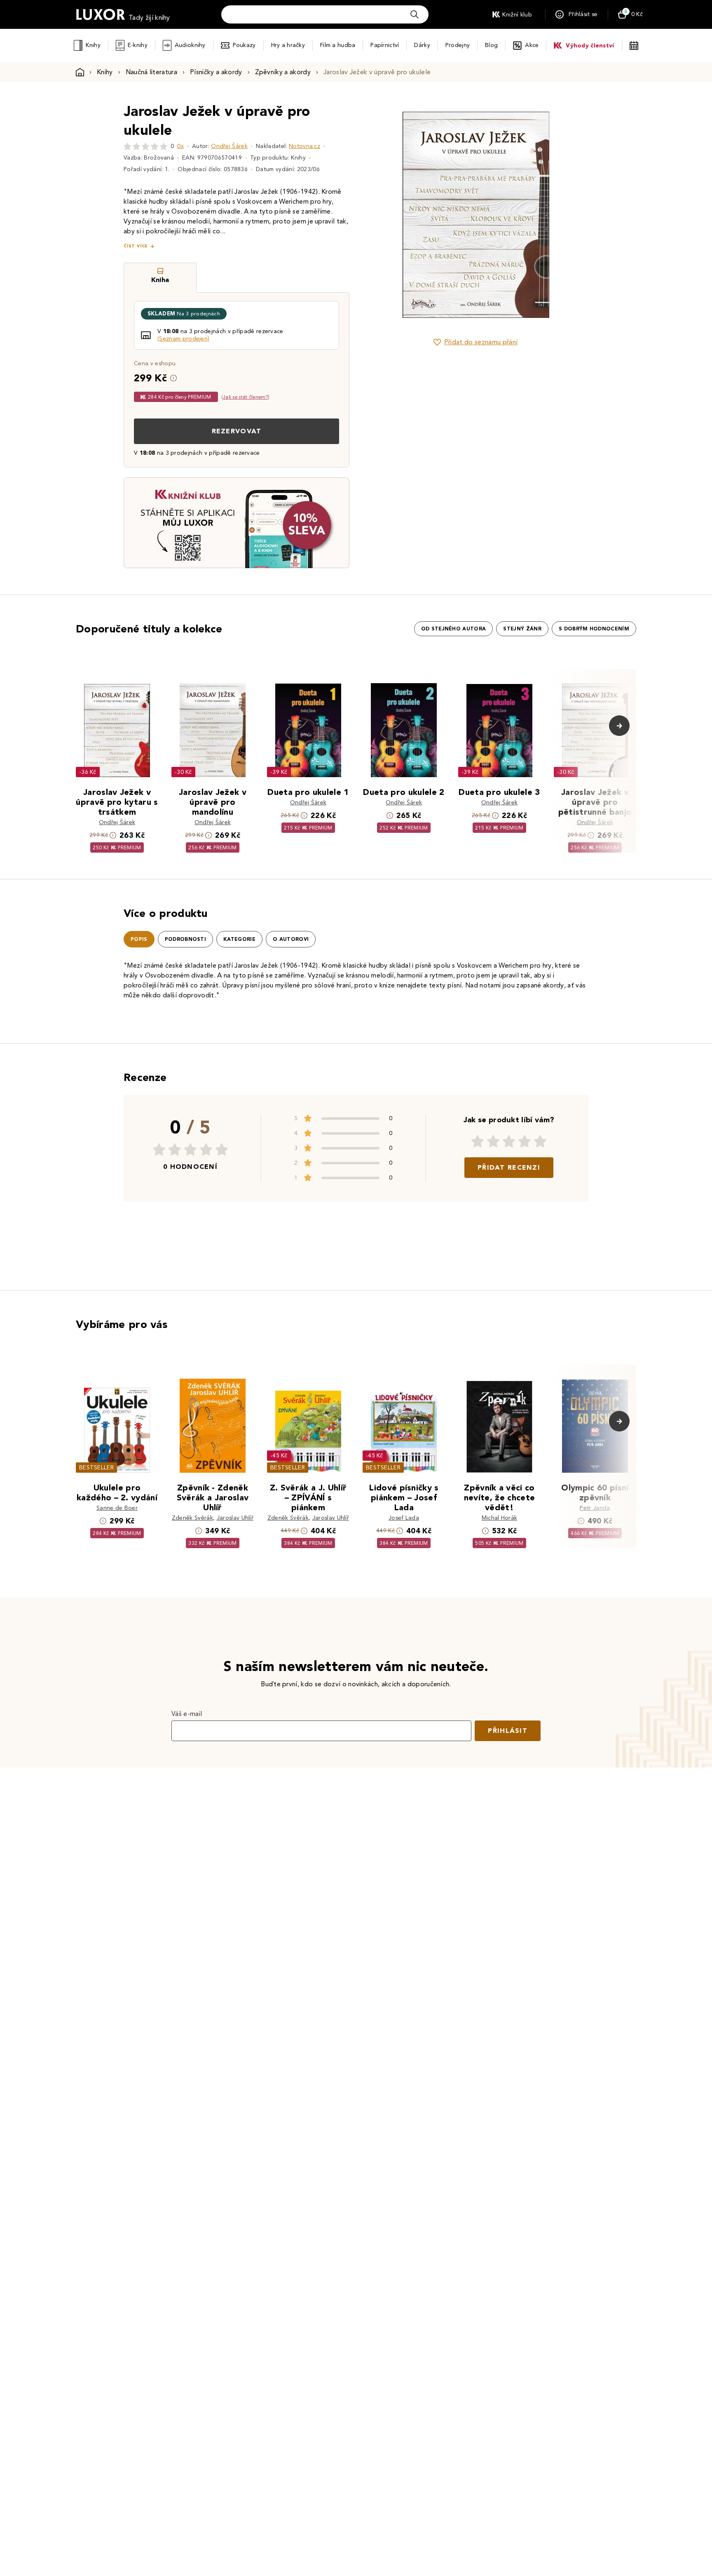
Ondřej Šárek (229, 146)
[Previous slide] (383, 215)
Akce (532, 45)
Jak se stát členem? (245, 397)
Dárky (422, 45)
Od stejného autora (454, 629)
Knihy (93, 45)
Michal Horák (500, 1518)
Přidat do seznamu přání (481, 342)
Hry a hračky (288, 45)
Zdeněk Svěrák (192, 1518)
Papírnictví (385, 45)
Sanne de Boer (117, 1508)
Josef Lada (404, 1518)
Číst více (136, 246)
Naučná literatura (151, 72)
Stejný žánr (522, 629)
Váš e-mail (187, 1714)
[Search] (415, 14)
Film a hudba (338, 45)
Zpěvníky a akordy (283, 72)
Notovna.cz (304, 146)
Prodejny (458, 45)
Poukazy (244, 45)
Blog (491, 45)
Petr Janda (595, 1508)
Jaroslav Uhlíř (235, 1518)
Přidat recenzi (509, 1167)
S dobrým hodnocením (594, 629)
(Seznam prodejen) (183, 339)
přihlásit (508, 1731)
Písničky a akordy (216, 72)
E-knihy (138, 45)
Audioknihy (190, 45)
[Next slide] (568, 215)
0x (180, 146)
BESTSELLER (96, 1468)
